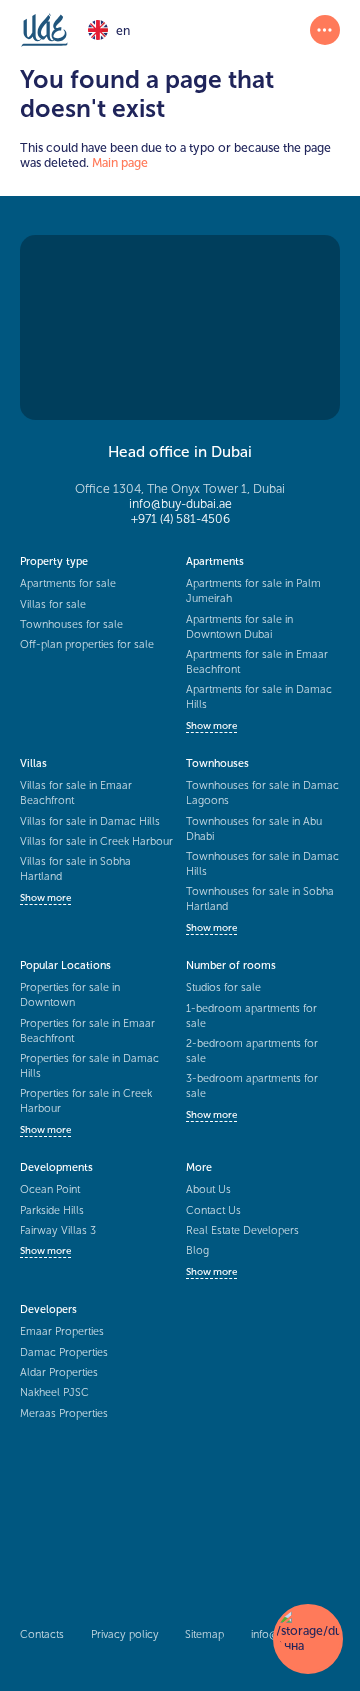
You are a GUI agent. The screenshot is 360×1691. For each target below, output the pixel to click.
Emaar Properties (62, 1331)
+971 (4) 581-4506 (180, 518)
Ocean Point (50, 1189)
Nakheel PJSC (54, 1392)
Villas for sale (53, 604)
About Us (208, 1189)
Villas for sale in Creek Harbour (96, 841)
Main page (120, 162)
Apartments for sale (68, 583)
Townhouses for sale (71, 624)
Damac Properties (64, 1352)
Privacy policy (125, 1634)
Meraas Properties (64, 1413)
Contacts (42, 1634)
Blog (197, 1250)
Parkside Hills (52, 1210)
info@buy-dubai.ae (180, 503)
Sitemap (204, 1634)
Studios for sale (223, 987)
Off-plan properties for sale (87, 644)
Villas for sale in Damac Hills (90, 821)
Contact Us (213, 1210)
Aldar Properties (59, 1372)
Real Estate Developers (242, 1230)
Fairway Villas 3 (58, 1230)
